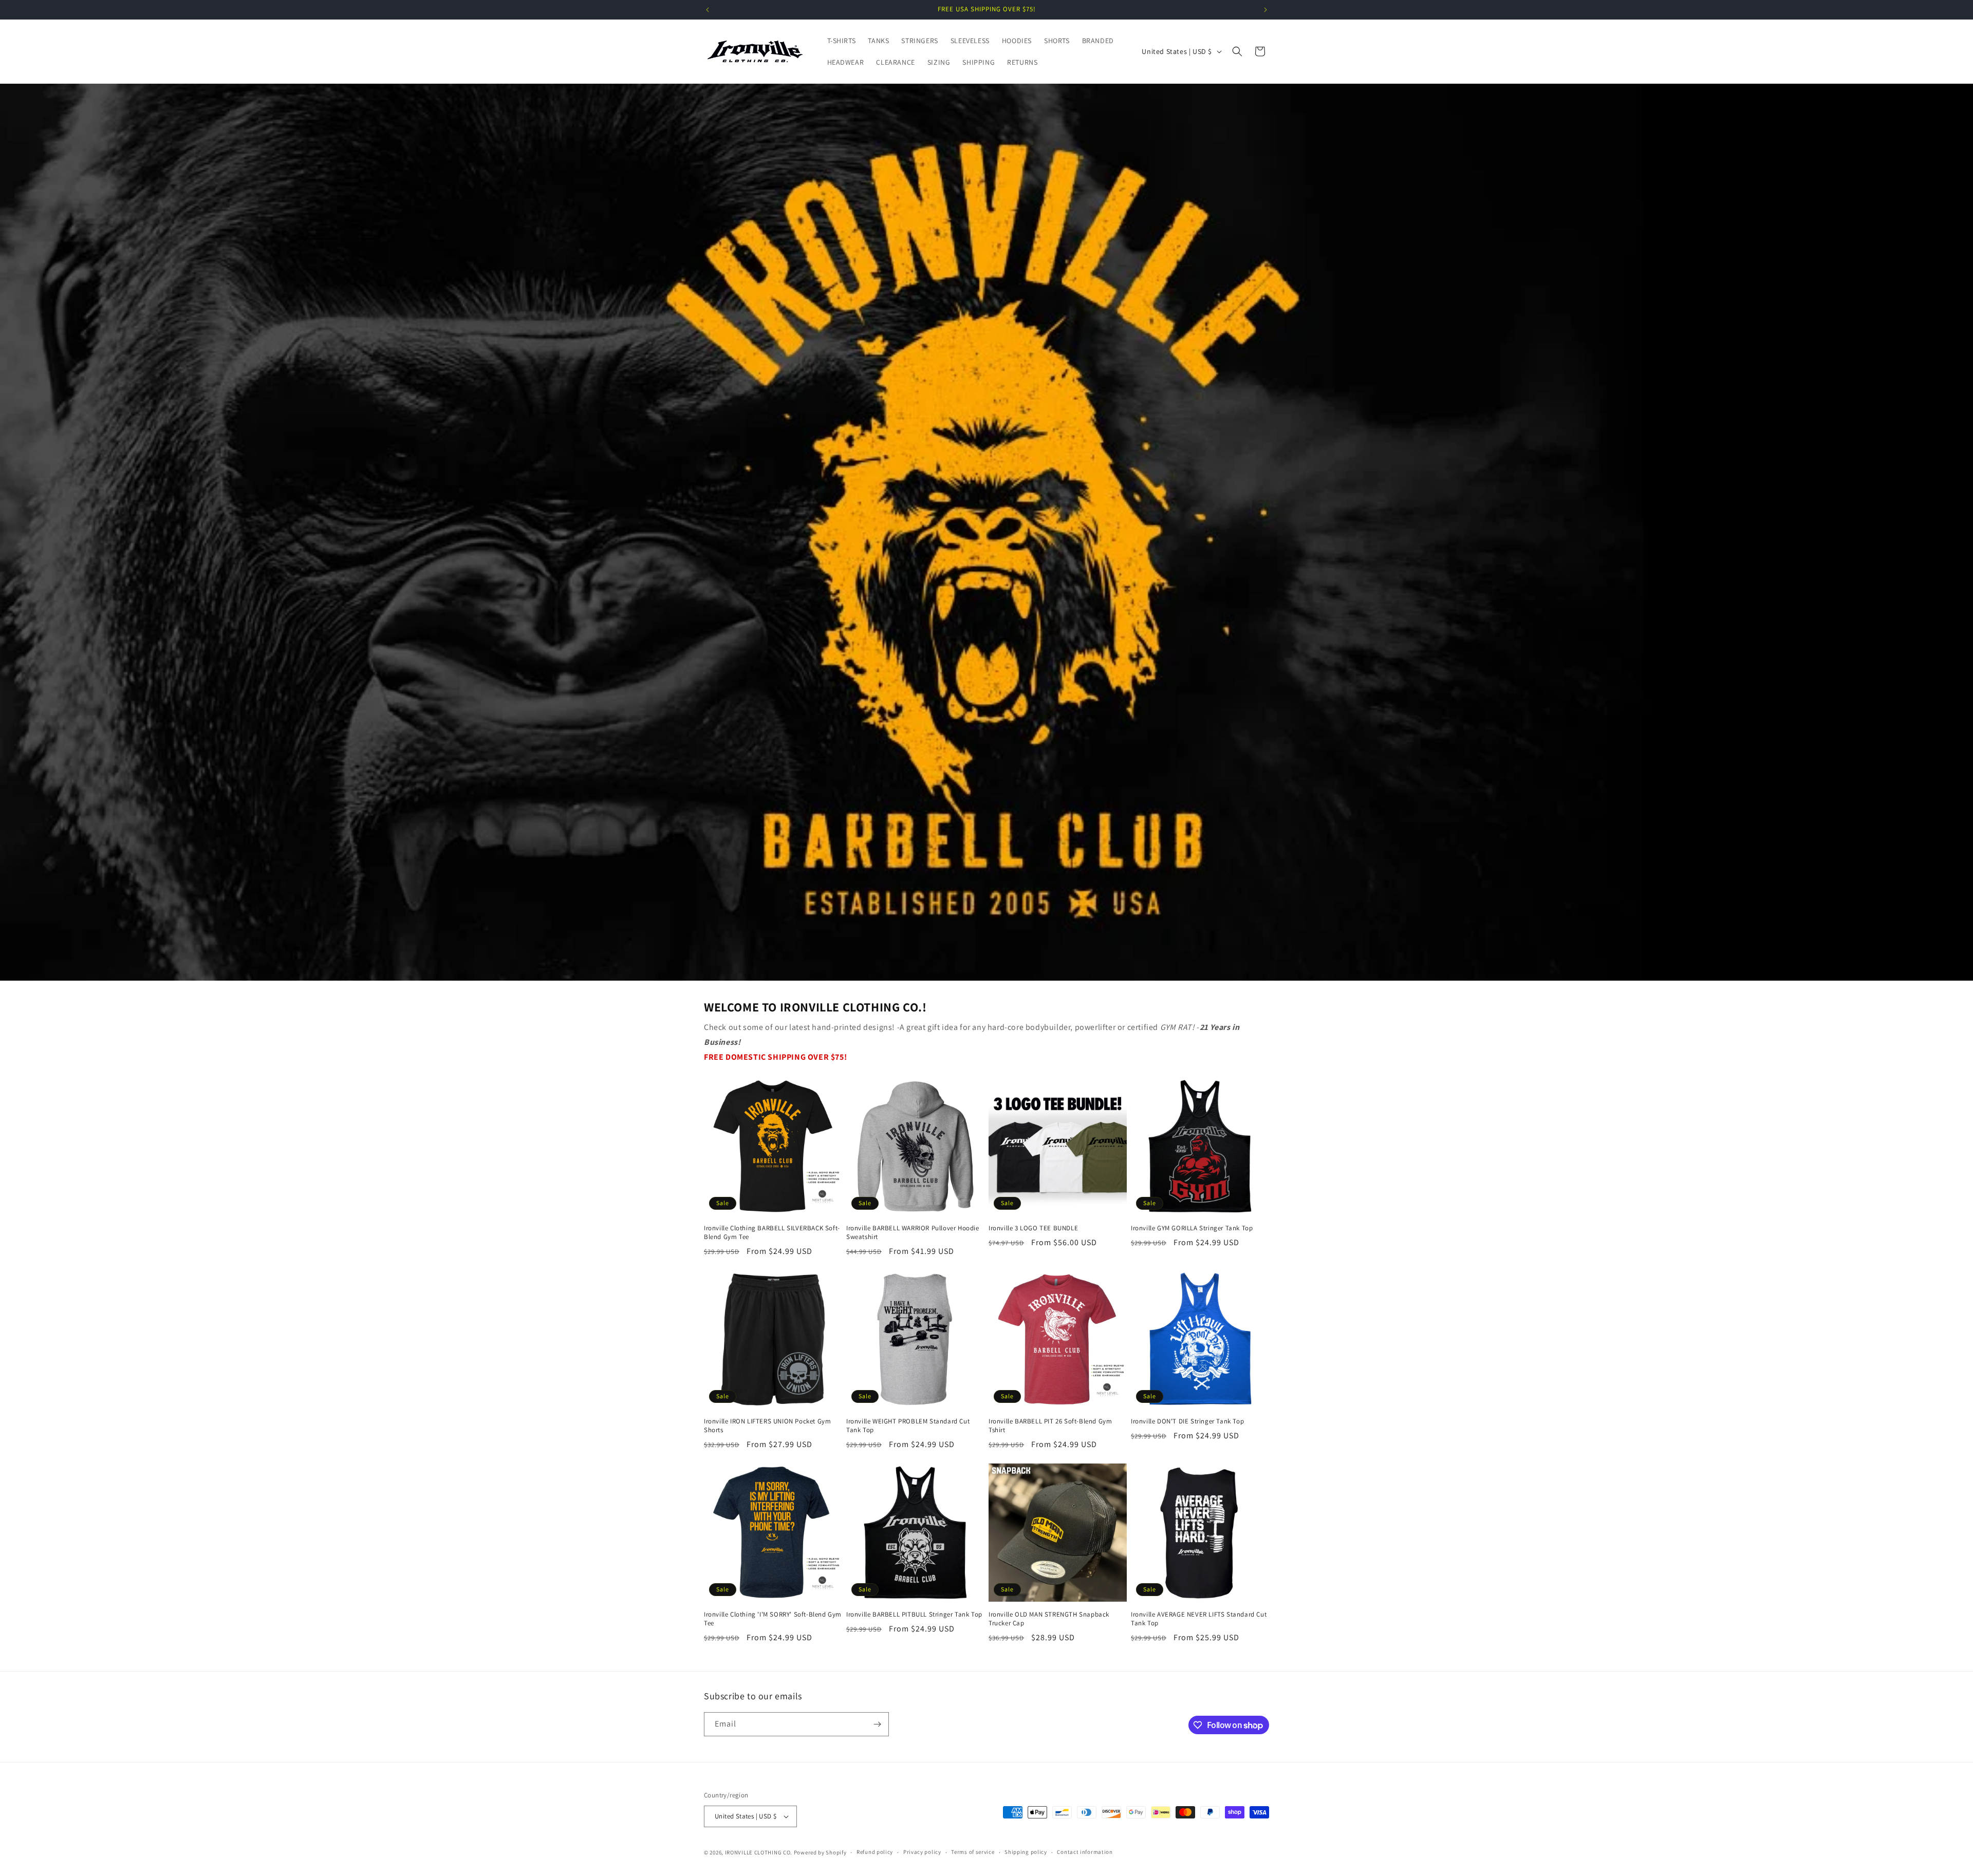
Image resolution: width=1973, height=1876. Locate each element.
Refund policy (875, 1852)
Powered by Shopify (820, 1852)
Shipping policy (1026, 1852)
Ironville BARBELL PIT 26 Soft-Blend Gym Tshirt (1050, 1426)
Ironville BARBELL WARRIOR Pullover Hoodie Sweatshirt (913, 1233)
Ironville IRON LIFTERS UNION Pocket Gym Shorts (767, 1426)
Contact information (1085, 1852)
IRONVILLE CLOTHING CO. (759, 1852)
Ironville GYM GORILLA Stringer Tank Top (1192, 1228)
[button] (1237, 51)
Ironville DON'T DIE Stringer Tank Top (1187, 1421)
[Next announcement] (1265, 10)
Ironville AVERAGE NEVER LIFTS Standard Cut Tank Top (1199, 1619)
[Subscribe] (877, 1724)
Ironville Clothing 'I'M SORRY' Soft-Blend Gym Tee (773, 1619)
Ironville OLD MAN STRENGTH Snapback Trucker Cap (1049, 1619)
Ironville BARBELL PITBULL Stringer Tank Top (914, 1615)
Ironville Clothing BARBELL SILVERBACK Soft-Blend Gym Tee (772, 1233)
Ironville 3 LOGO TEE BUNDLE (1033, 1228)
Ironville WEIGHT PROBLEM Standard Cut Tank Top (908, 1426)
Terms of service (973, 1852)
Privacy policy (922, 1852)
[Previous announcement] (708, 10)
